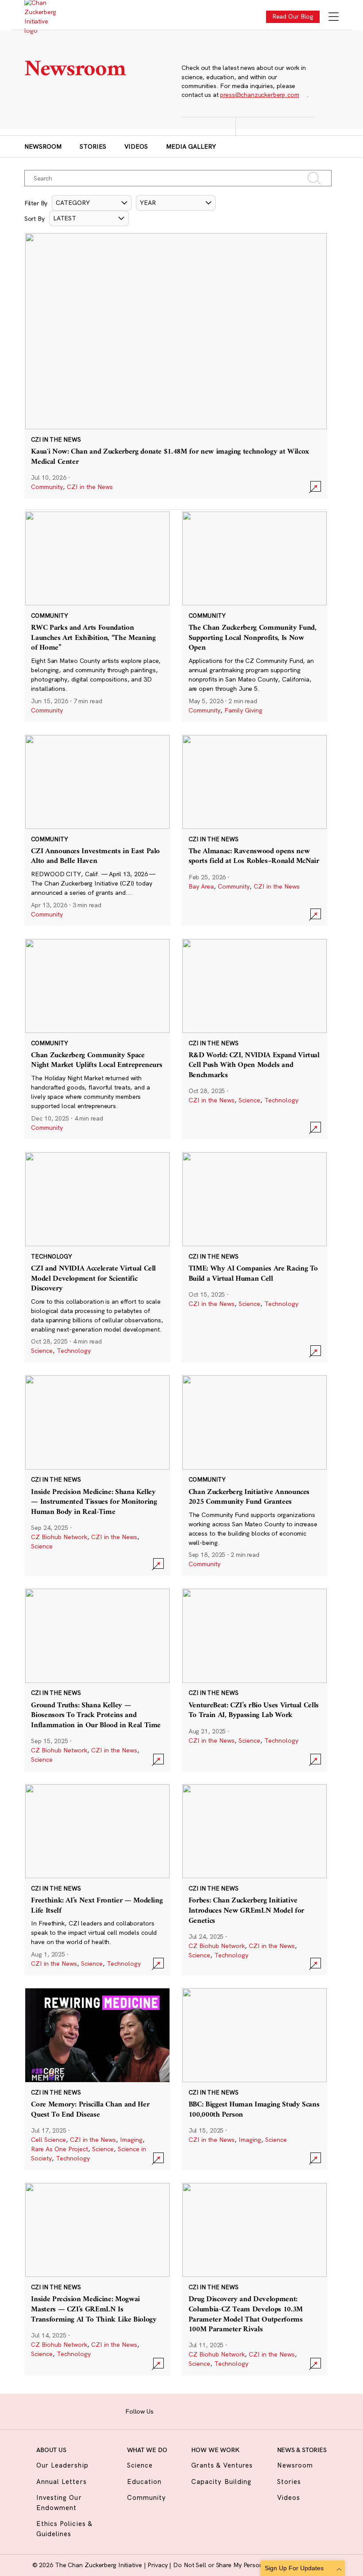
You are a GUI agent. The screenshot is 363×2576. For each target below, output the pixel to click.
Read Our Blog (293, 16)
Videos (136, 146)
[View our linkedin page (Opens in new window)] (206, 2410)
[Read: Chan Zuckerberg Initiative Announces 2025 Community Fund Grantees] (255, 1475)
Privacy (158, 2565)
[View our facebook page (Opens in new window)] (164, 2410)
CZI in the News (90, 487)
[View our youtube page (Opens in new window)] (234, 2410)
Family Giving (243, 710)
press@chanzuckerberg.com (259, 95)
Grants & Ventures (222, 2465)
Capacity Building (221, 2482)
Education (144, 2482)
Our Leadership (62, 2465)
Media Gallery (191, 146)
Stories (93, 146)
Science (249, 1100)
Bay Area (201, 886)
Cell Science (48, 2140)
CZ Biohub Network (59, 1537)
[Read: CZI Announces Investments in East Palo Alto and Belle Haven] (97, 830)
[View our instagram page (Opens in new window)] (178, 2410)
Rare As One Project (60, 2149)
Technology (281, 1100)
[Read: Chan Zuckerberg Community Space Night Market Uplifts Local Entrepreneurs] (97, 1039)
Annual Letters (62, 2482)
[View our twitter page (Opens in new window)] (219, 2410)
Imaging (131, 2140)
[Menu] (334, 17)
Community (47, 487)
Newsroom (43, 146)
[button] (92, 203)
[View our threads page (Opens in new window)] (192, 2410)
